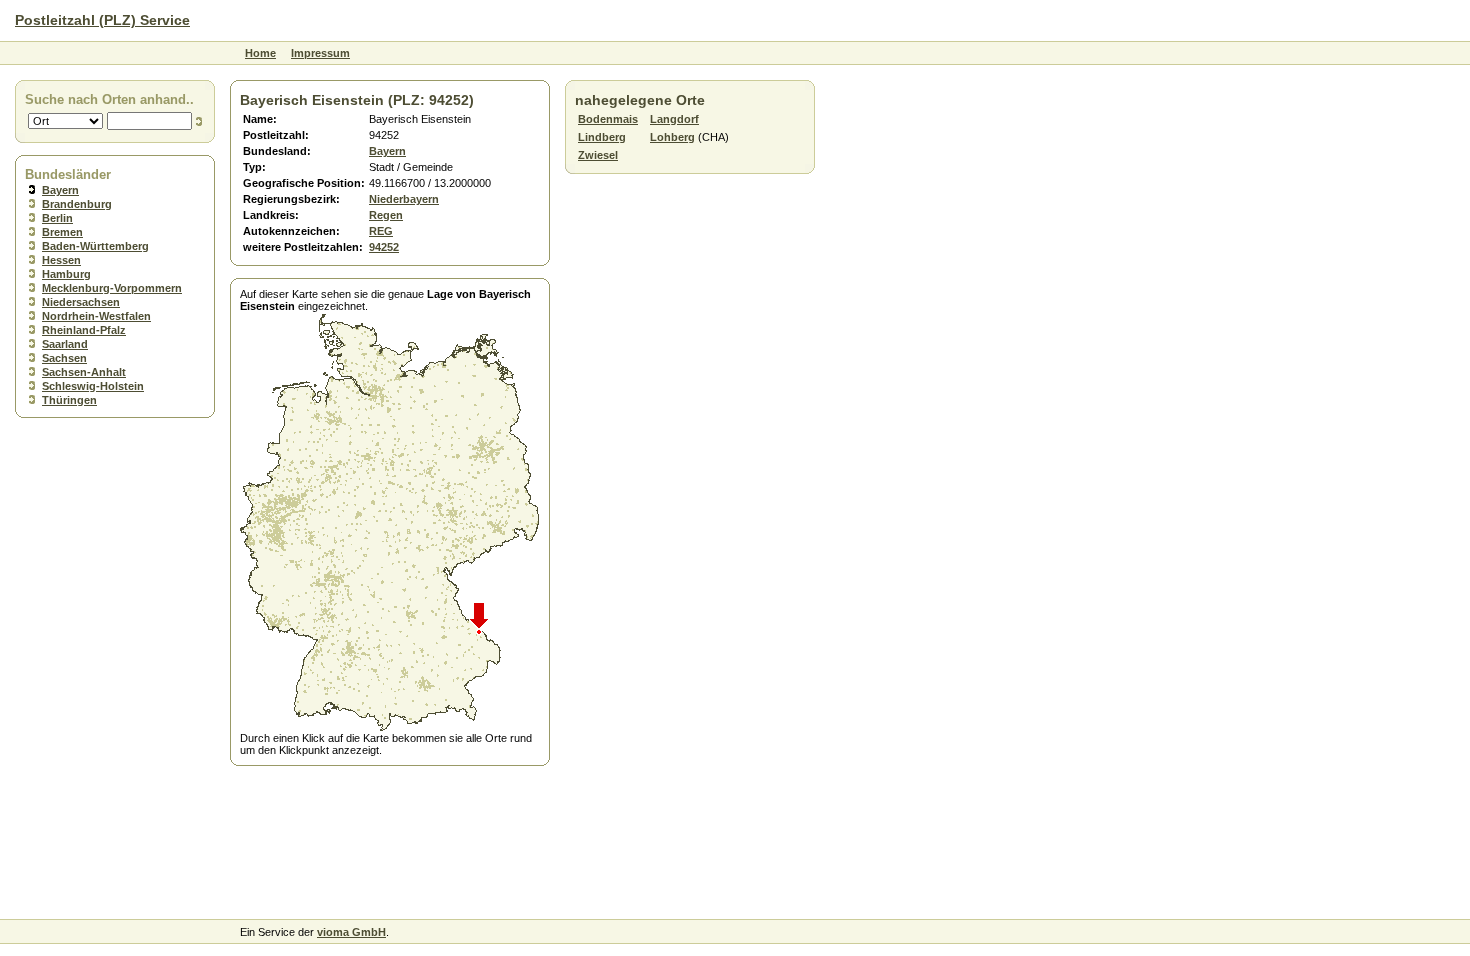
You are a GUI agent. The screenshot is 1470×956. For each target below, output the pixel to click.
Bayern (60, 190)
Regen (386, 215)
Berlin (57, 218)
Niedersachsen (81, 302)
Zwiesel (598, 155)
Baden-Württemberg (95, 246)
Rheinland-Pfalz (84, 330)
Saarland (65, 344)
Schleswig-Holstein (93, 386)
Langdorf (674, 119)
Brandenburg (77, 204)
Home (260, 53)
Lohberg (672, 137)
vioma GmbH (351, 932)
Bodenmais (608, 119)
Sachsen (64, 358)
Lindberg (602, 137)
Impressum (320, 53)
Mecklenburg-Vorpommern (112, 288)
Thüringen (69, 400)
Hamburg (66, 274)
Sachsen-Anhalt (84, 372)
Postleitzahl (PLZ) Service (102, 20)
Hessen (61, 260)
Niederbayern (404, 199)
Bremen (62, 232)
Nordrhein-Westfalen (96, 316)
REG (381, 231)
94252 (384, 247)
